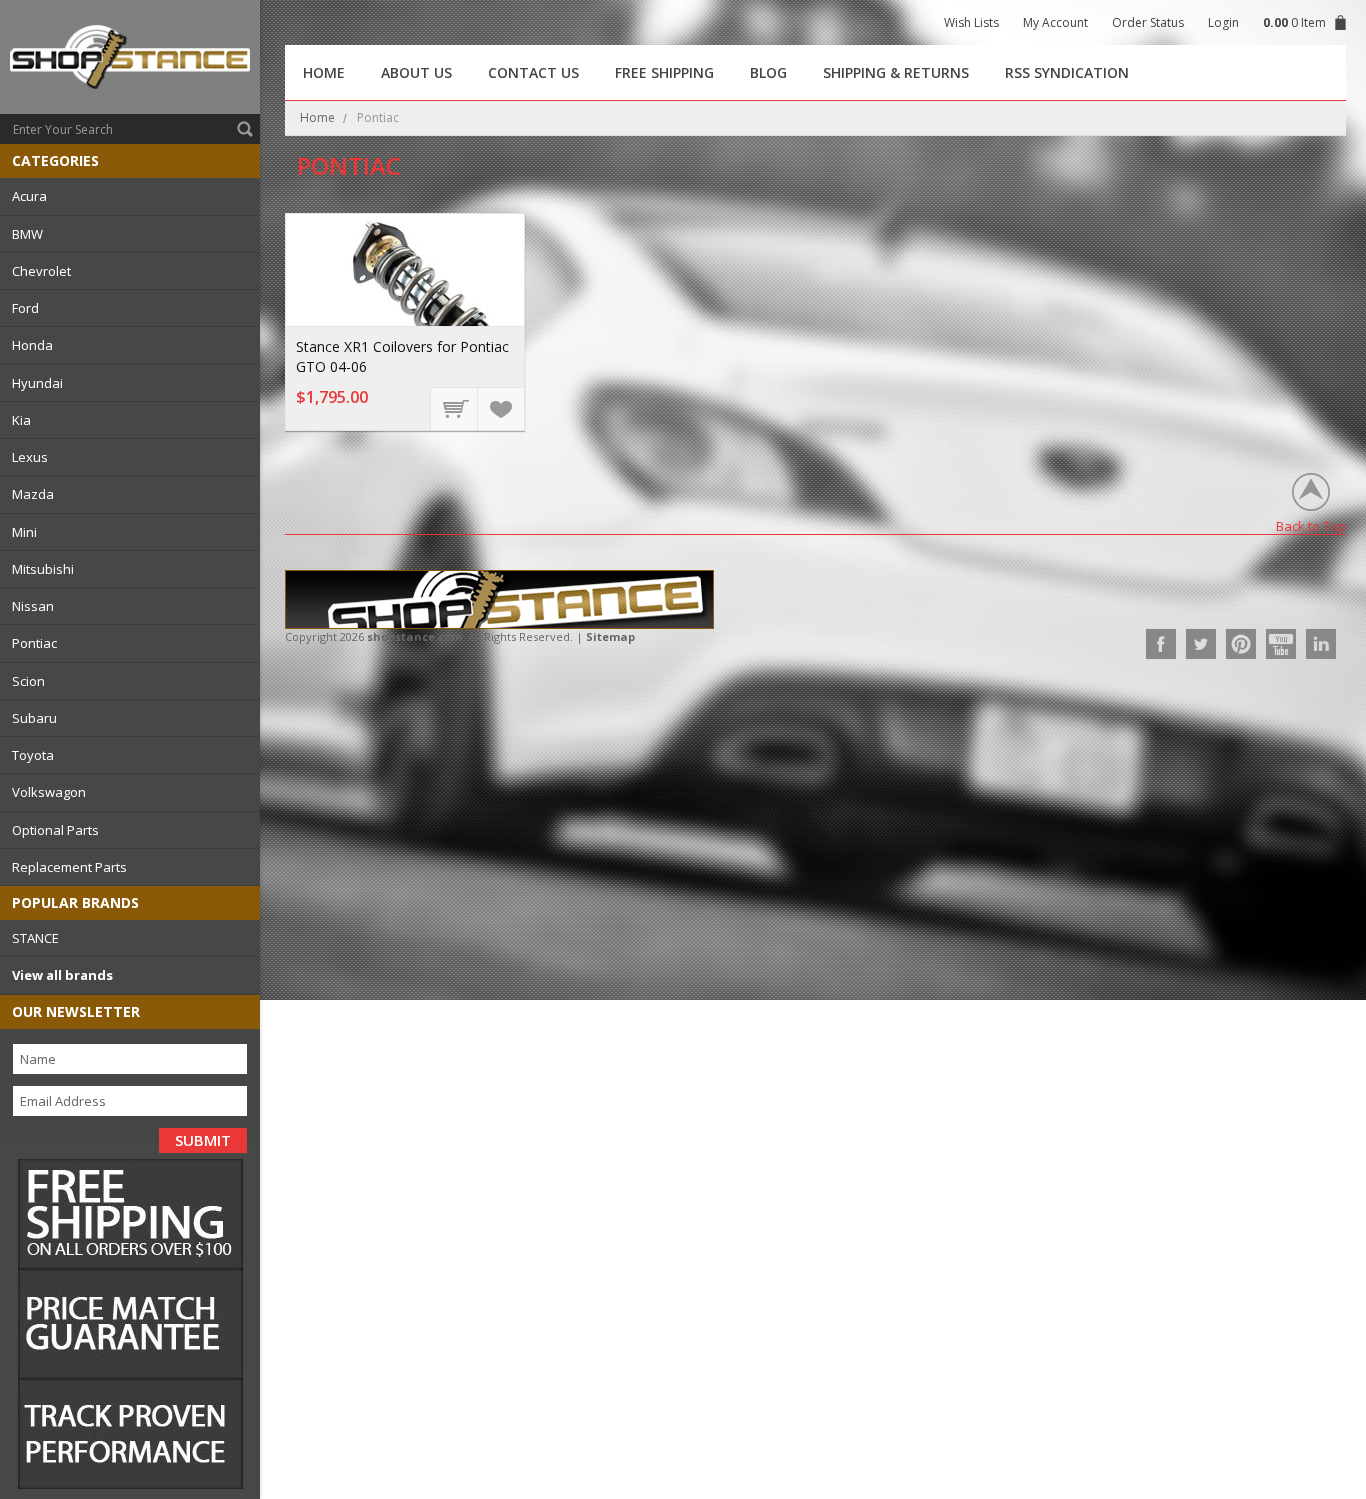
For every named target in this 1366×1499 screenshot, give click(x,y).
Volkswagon (49, 792)
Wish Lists (971, 22)
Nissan (33, 606)
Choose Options (455, 408)
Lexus (30, 457)
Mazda (33, 494)
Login (1223, 22)
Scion (28, 681)
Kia (21, 420)
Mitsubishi (43, 569)
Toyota (33, 755)
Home (317, 117)
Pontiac (34, 643)
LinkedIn (1321, 644)
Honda (32, 345)
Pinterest (1241, 644)
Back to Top (1311, 525)
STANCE (35, 938)
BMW (27, 234)
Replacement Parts (69, 867)
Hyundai (37, 383)
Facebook (1161, 644)
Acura (29, 196)
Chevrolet (41, 271)
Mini (24, 532)
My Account (1055, 22)
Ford (25, 308)
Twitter (1201, 644)
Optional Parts (55, 830)
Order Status (1148, 22)
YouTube (1281, 644)
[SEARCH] (245, 129)
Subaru (34, 718)
